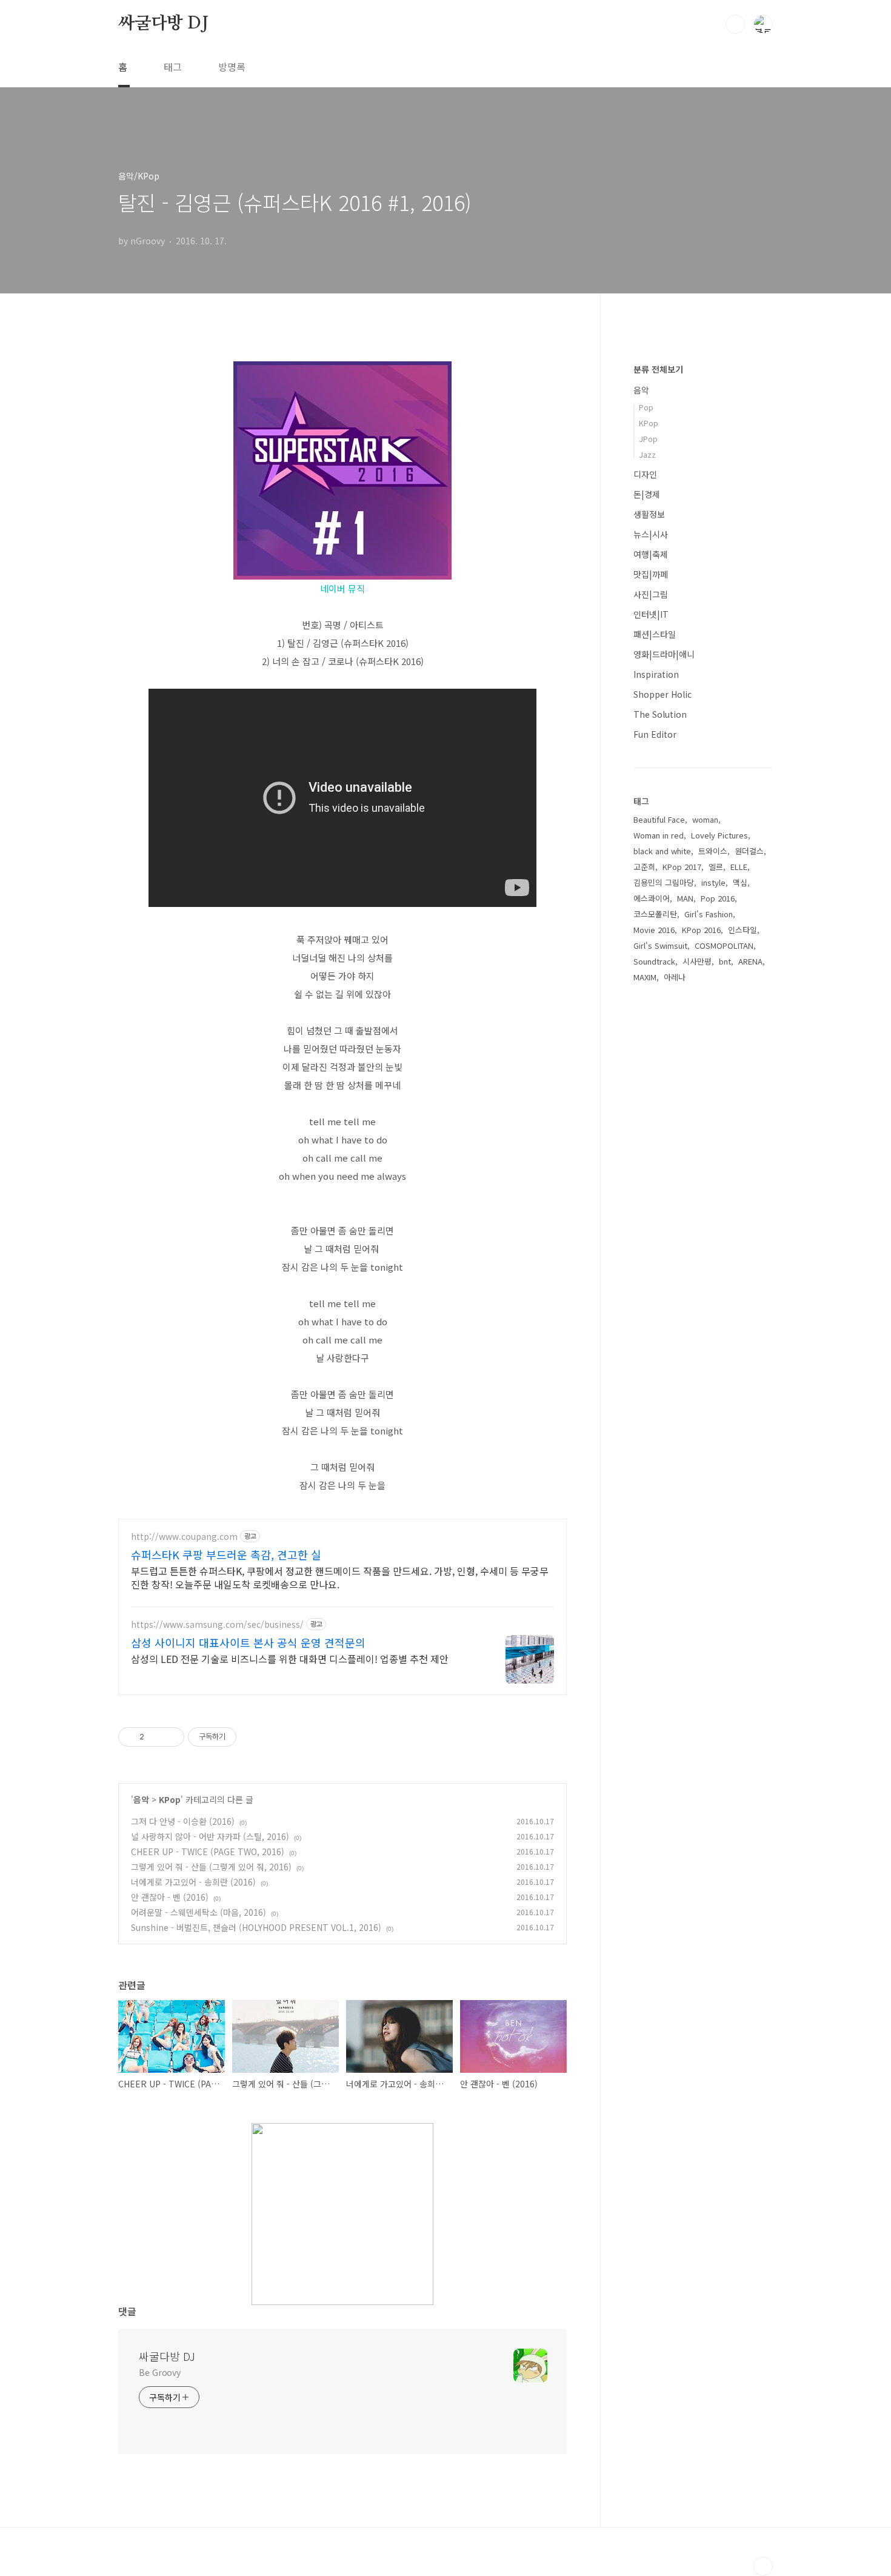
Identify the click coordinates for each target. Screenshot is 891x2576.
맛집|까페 (651, 574)
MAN (685, 898)
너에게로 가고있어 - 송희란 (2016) (193, 1882)
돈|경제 (647, 494)
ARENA (750, 961)
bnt (725, 961)
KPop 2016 (701, 930)
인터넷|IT (651, 614)
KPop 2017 (682, 867)
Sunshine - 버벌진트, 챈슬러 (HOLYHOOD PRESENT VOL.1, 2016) (256, 1927)
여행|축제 (651, 554)
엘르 (716, 867)
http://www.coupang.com (184, 1537)
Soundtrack (654, 961)
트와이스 (713, 851)
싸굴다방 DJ (163, 24)
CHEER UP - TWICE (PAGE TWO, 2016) (208, 1852)
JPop (648, 439)
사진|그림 (651, 594)
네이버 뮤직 (342, 588)
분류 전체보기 (658, 369)
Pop (646, 407)
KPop (170, 1799)
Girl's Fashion (709, 914)
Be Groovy (160, 2372)
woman (705, 819)
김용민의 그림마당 (664, 882)
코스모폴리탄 (655, 914)
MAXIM (645, 977)
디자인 (645, 474)
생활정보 (649, 514)
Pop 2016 (718, 898)
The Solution (660, 714)
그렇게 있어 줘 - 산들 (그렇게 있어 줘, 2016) (211, 1867)
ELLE (739, 867)
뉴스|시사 (651, 534)
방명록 (232, 67)
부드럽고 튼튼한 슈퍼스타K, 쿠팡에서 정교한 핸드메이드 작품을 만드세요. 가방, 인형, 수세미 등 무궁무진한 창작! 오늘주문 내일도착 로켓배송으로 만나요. (340, 1577)
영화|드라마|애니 (664, 654)
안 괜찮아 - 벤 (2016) (170, 1897)
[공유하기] (155, 1737)
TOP (763, 2566)
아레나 (675, 977)
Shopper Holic (662, 694)
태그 (173, 67)
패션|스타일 (655, 634)
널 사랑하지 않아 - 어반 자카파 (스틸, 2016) (210, 1836)
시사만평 (697, 961)
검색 (735, 24)
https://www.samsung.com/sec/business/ (217, 1624)
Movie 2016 (654, 930)
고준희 (644, 867)
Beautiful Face (659, 819)
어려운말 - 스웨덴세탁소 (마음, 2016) (199, 1912)
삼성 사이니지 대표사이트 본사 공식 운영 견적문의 (248, 1642)
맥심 (740, 882)
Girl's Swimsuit (660, 945)
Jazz (647, 454)
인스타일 (743, 930)
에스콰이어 (652, 898)
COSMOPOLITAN (724, 945)
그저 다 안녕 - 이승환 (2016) (183, 1821)
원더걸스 (749, 851)
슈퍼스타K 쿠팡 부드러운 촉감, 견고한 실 (226, 1554)
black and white (662, 851)
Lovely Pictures (719, 835)
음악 (141, 1799)
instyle (713, 882)
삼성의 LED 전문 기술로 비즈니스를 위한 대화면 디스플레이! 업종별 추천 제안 (290, 1658)
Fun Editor (655, 734)
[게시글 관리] (171, 1737)
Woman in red (659, 835)
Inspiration (656, 674)
